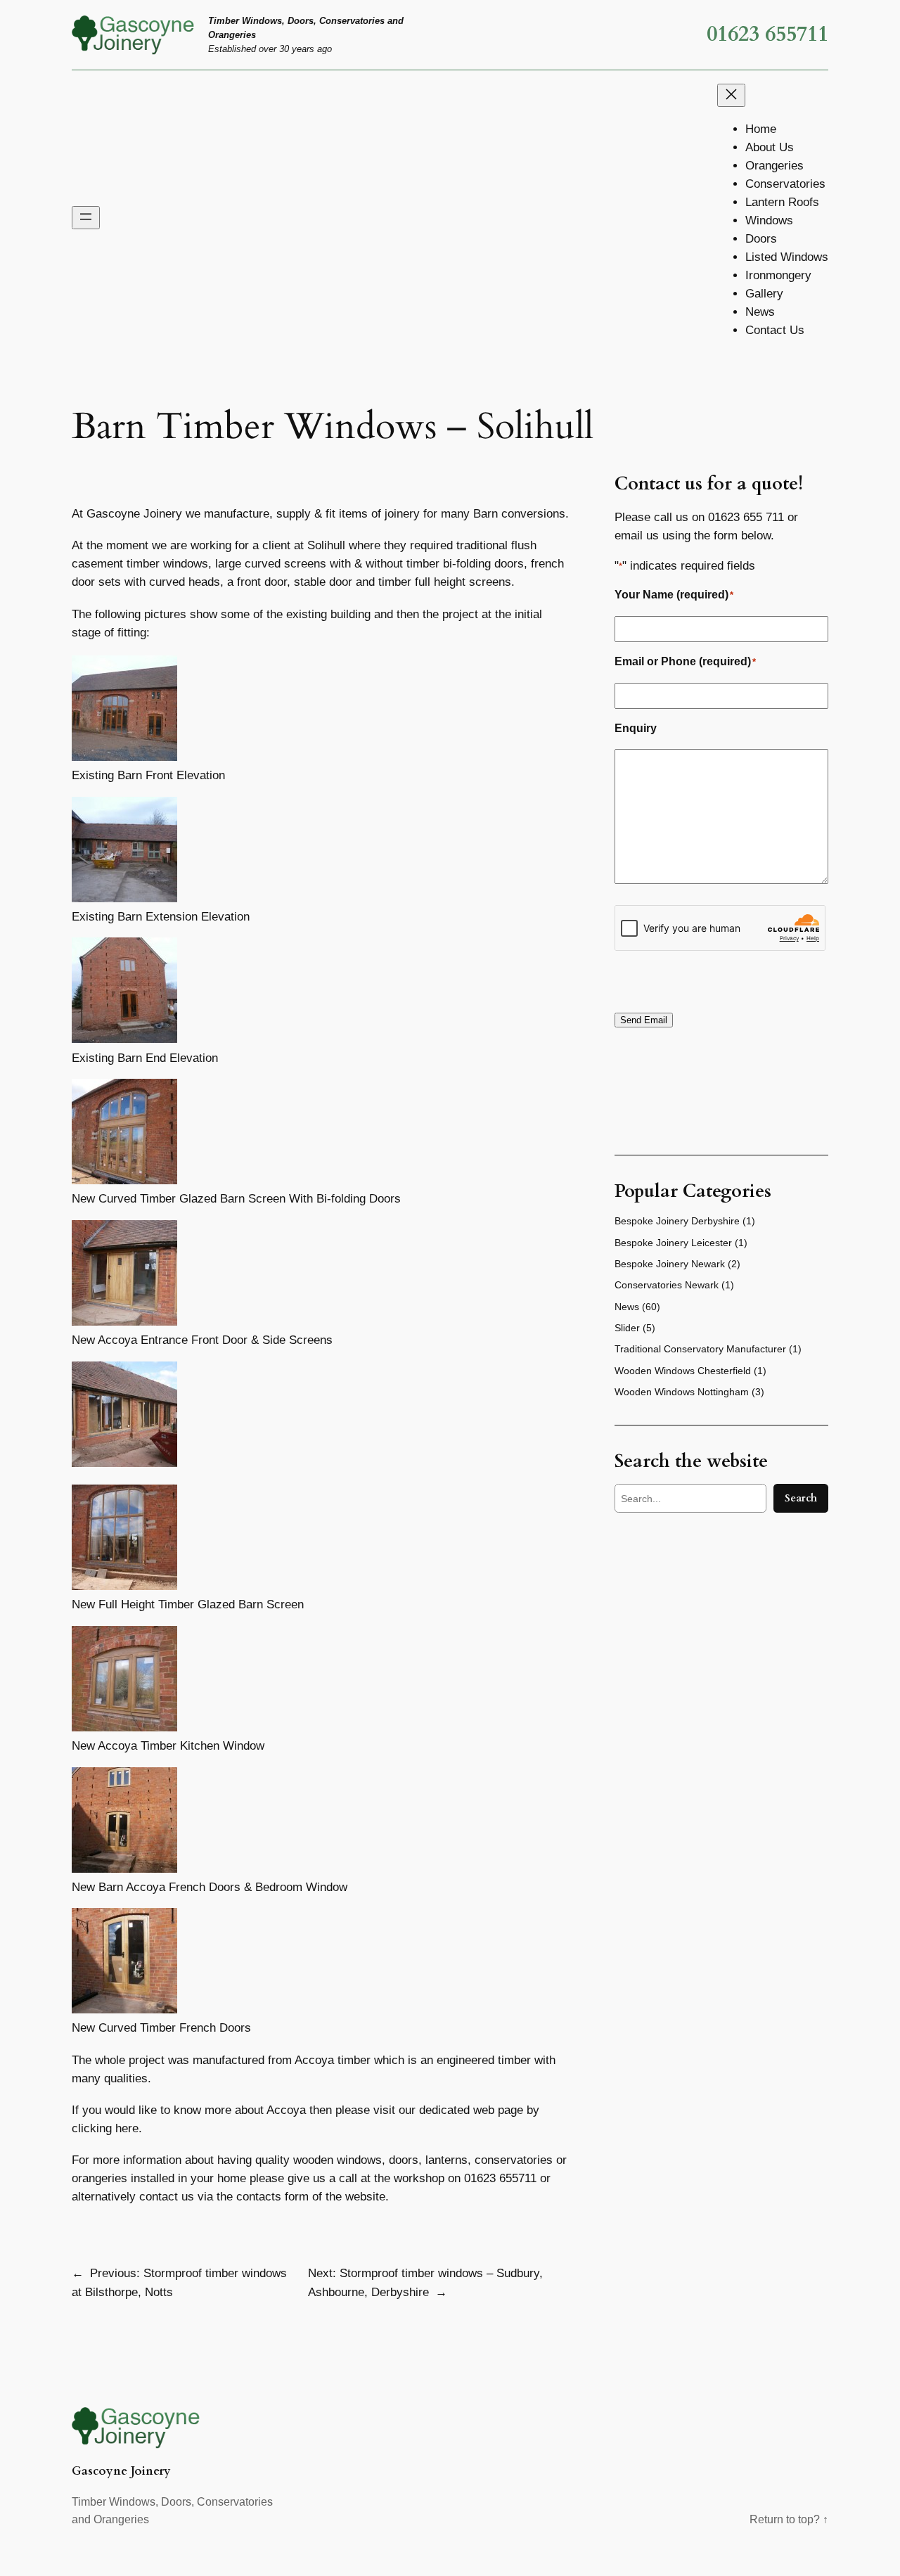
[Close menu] (731, 95)
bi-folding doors (483, 564)
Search (801, 1498)
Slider (627, 1328)
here (127, 2128)
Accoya (314, 2060)
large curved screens (272, 564)
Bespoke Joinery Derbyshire (677, 1221)
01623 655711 (767, 34)
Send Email (644, 1020)
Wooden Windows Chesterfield (683, 1371)
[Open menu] (86, 218)
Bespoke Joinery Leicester (673, 1243)
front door (262, 582)
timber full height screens (445, 582)
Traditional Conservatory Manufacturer (700, 1349)
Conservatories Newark (667, 1285)
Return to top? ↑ (789, 2519)
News (627, 1307)
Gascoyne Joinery (121, 2471)
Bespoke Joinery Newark (670, 1264)
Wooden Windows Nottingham (682, 1392)
